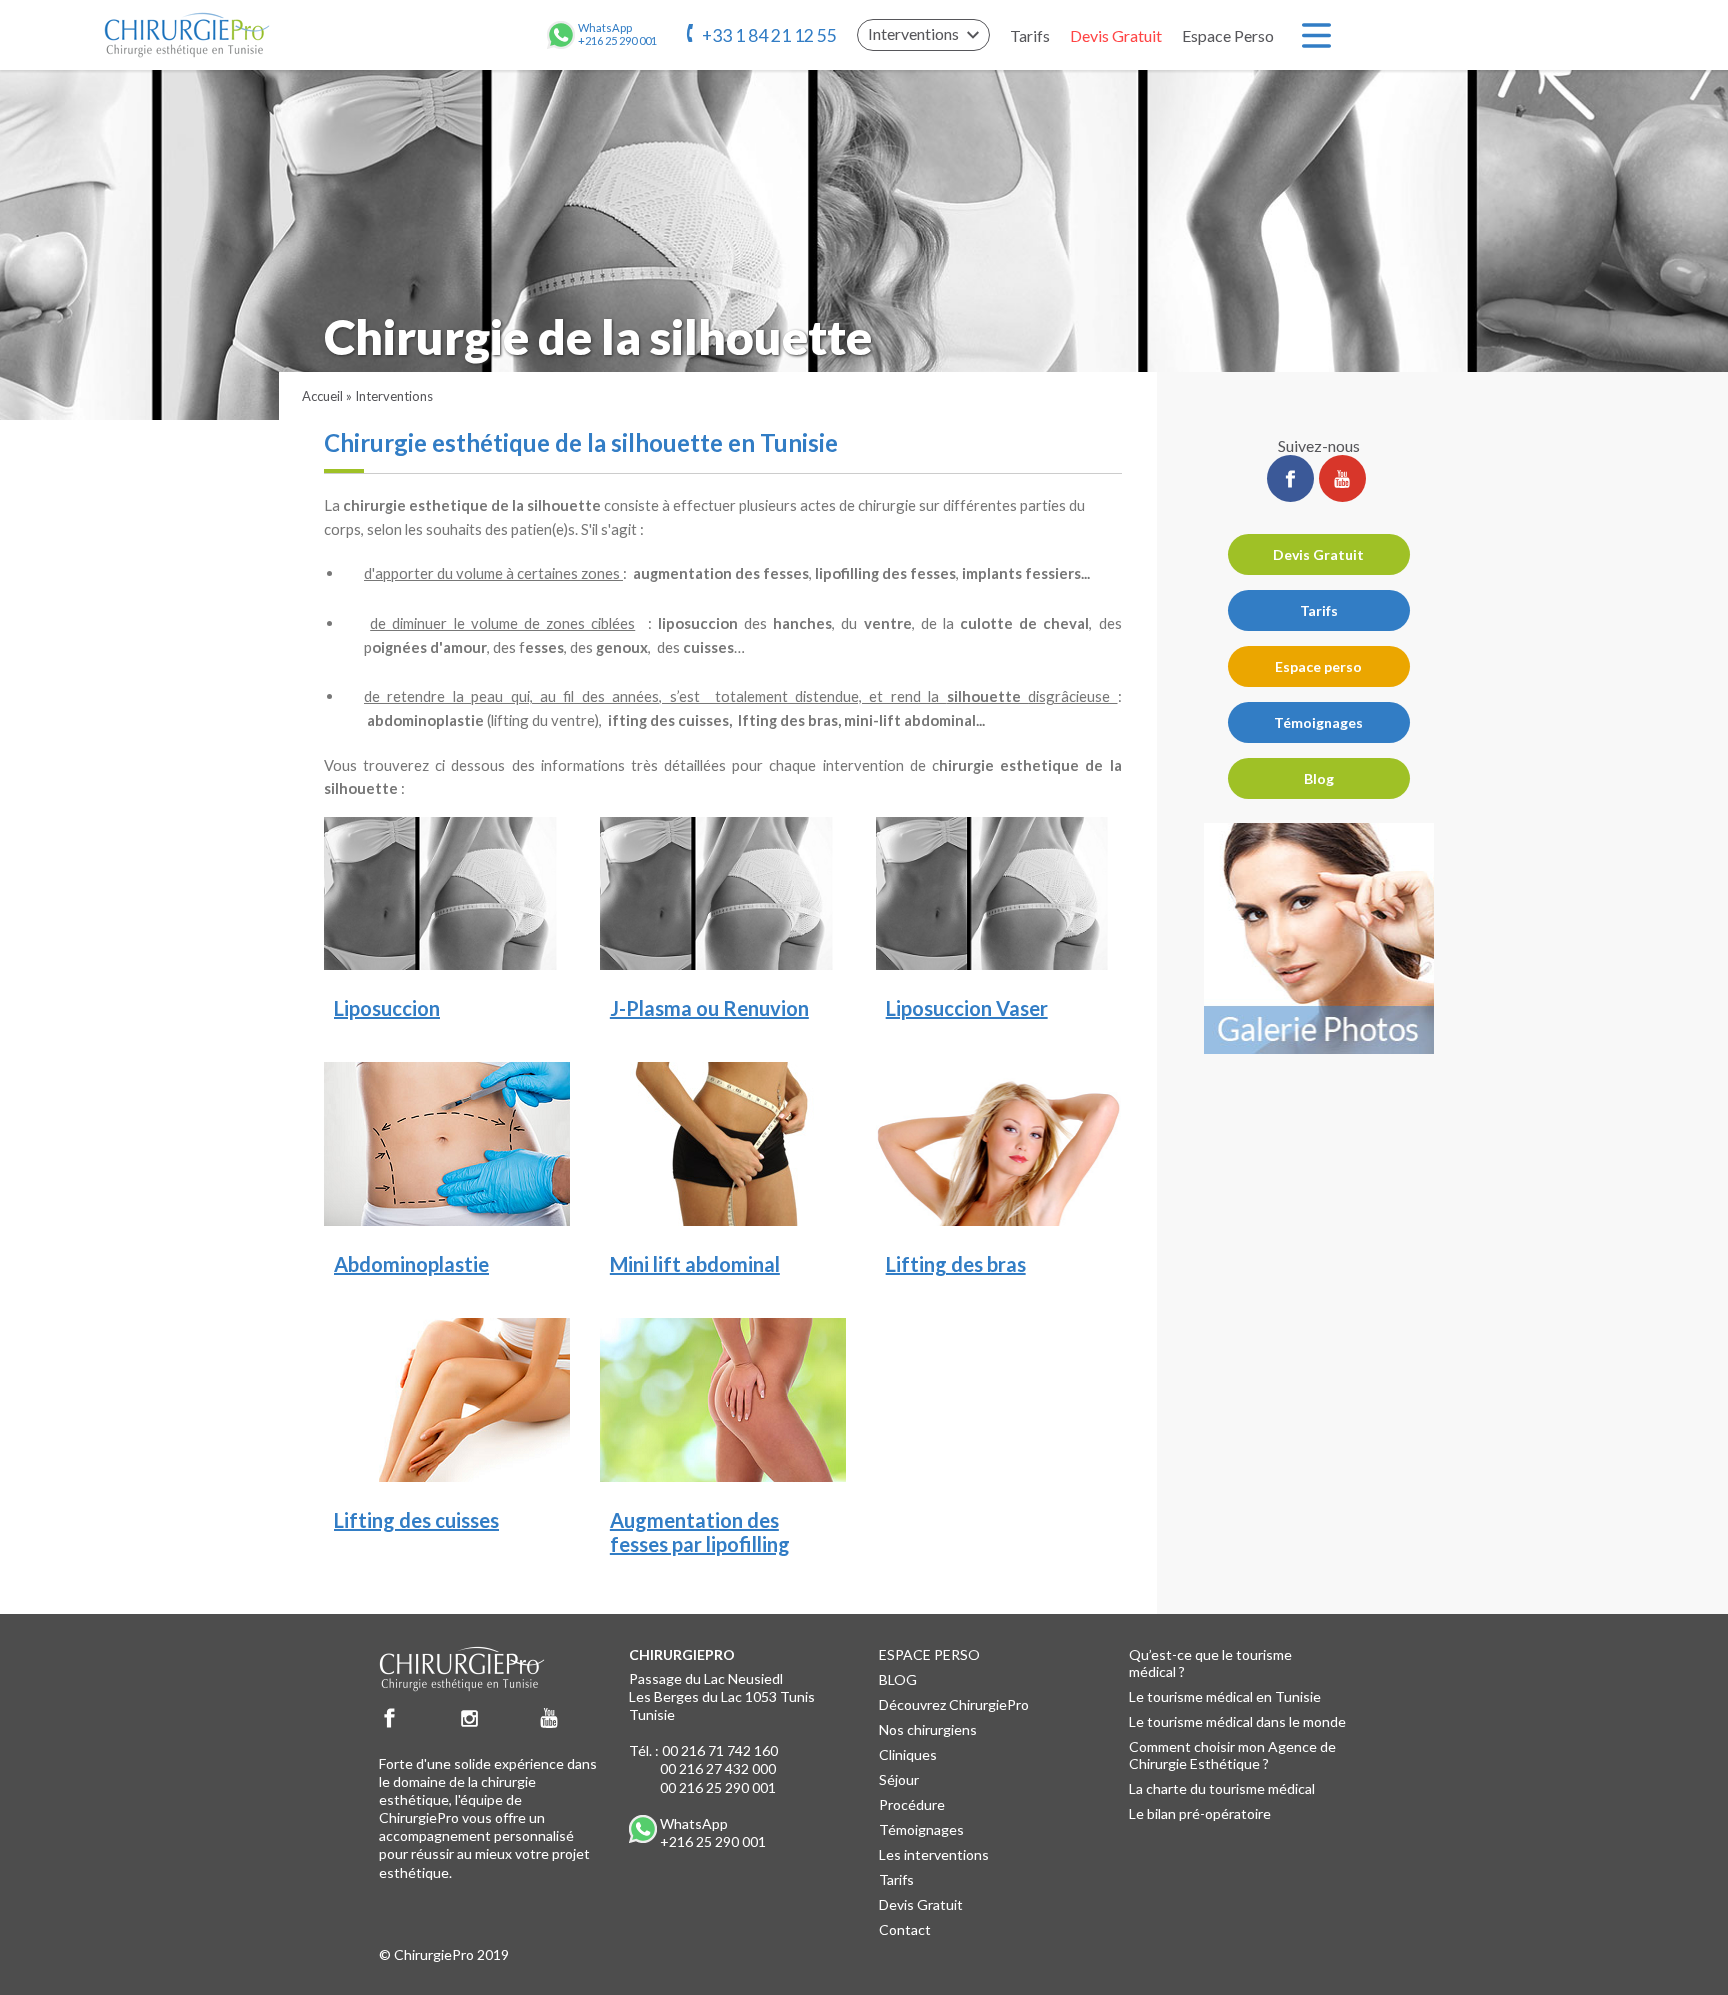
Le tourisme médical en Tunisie (1225, 1696)
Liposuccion (387, 1008)
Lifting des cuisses (416, 1520)
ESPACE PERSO (929, 1654)
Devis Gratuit (1116, 35)
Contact (905, 1929)
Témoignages (1318, 722)
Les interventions (934, 1854)
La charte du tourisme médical (1222, 1788)
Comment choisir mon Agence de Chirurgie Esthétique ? (1232, 1755)
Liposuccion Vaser (967, 1008)
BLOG (898, 1679)
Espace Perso (1228, 35)
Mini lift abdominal (695, 1264)
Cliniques (908, 1754)
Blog (1319, 778)
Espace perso (1318, 666)
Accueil (322, 396)
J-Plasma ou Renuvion (709, 1008)
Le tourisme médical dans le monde (1237, 1721)
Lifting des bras (956, 1264)
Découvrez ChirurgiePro (954, 1704)
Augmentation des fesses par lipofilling (700, 1532)
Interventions (394, 396)
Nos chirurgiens (928, 1729)
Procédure (912, 1804)
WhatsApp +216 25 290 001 (713, 1832)
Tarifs (1030, 35)
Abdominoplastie (411, 1264)
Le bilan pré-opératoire (1200, 1813)
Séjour (899, 1779)
